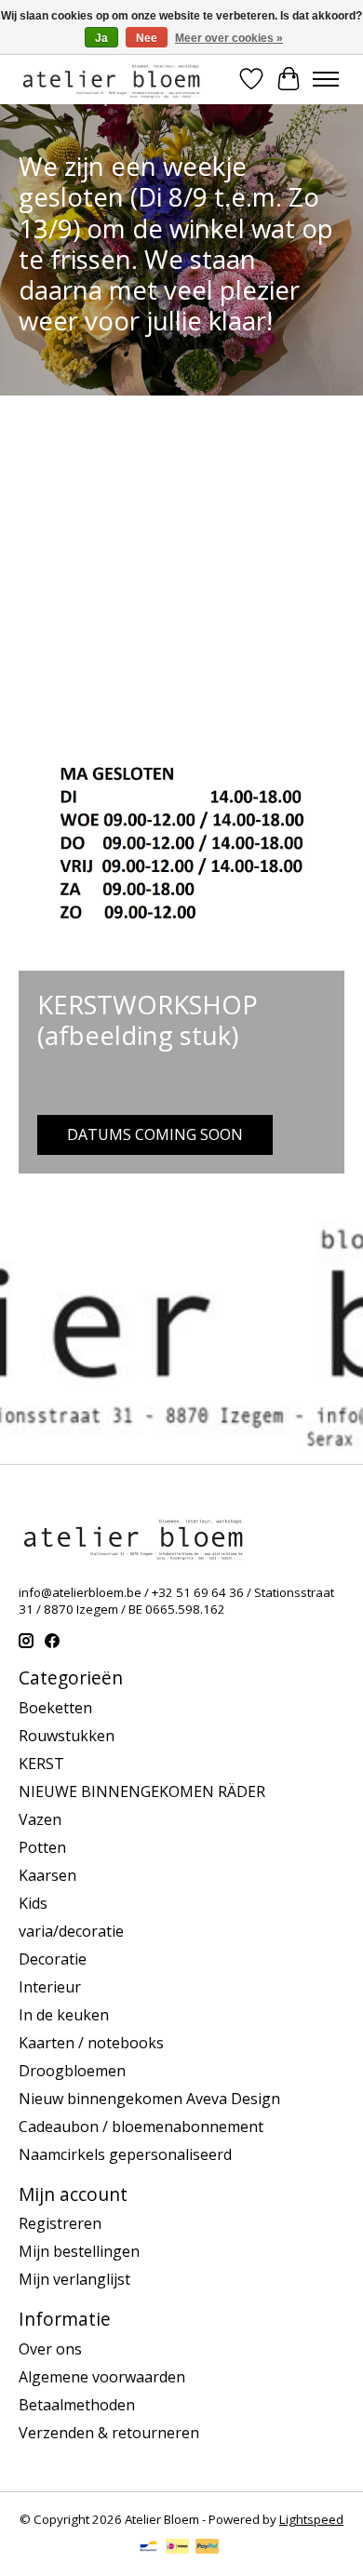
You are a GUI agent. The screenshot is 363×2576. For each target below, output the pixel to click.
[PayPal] (208, 2548)
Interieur (50, 1987)
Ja (101, 38)
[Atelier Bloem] (111, 79)
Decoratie (53, 1959)
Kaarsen (47, 1875)
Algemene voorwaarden (102, 2377)
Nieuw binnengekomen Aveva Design (149, 2099)
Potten (42, 1847)
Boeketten (55, 1708)
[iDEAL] (177, 2548)
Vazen (40, 1819)
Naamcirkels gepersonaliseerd (125, 2154)
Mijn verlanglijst (74, 2279)
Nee (147, 38)
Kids (33, 1903)
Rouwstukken (67, 1736)
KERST (41, 1764)
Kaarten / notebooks (91, 2043)
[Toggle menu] (326, 79)
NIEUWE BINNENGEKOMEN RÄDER (142, 1791)
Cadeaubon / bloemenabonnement (141, 2127)
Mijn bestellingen (79, 2251)
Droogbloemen (72, 2071)
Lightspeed (311, 2519)
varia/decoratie (71, 1931)
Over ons (50, 2349)
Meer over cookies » (229, 38)
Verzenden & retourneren (109, 2433)
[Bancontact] (148, 2548)
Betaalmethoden (77, 2405)
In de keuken (64, 2015)
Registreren (60, 2223)
